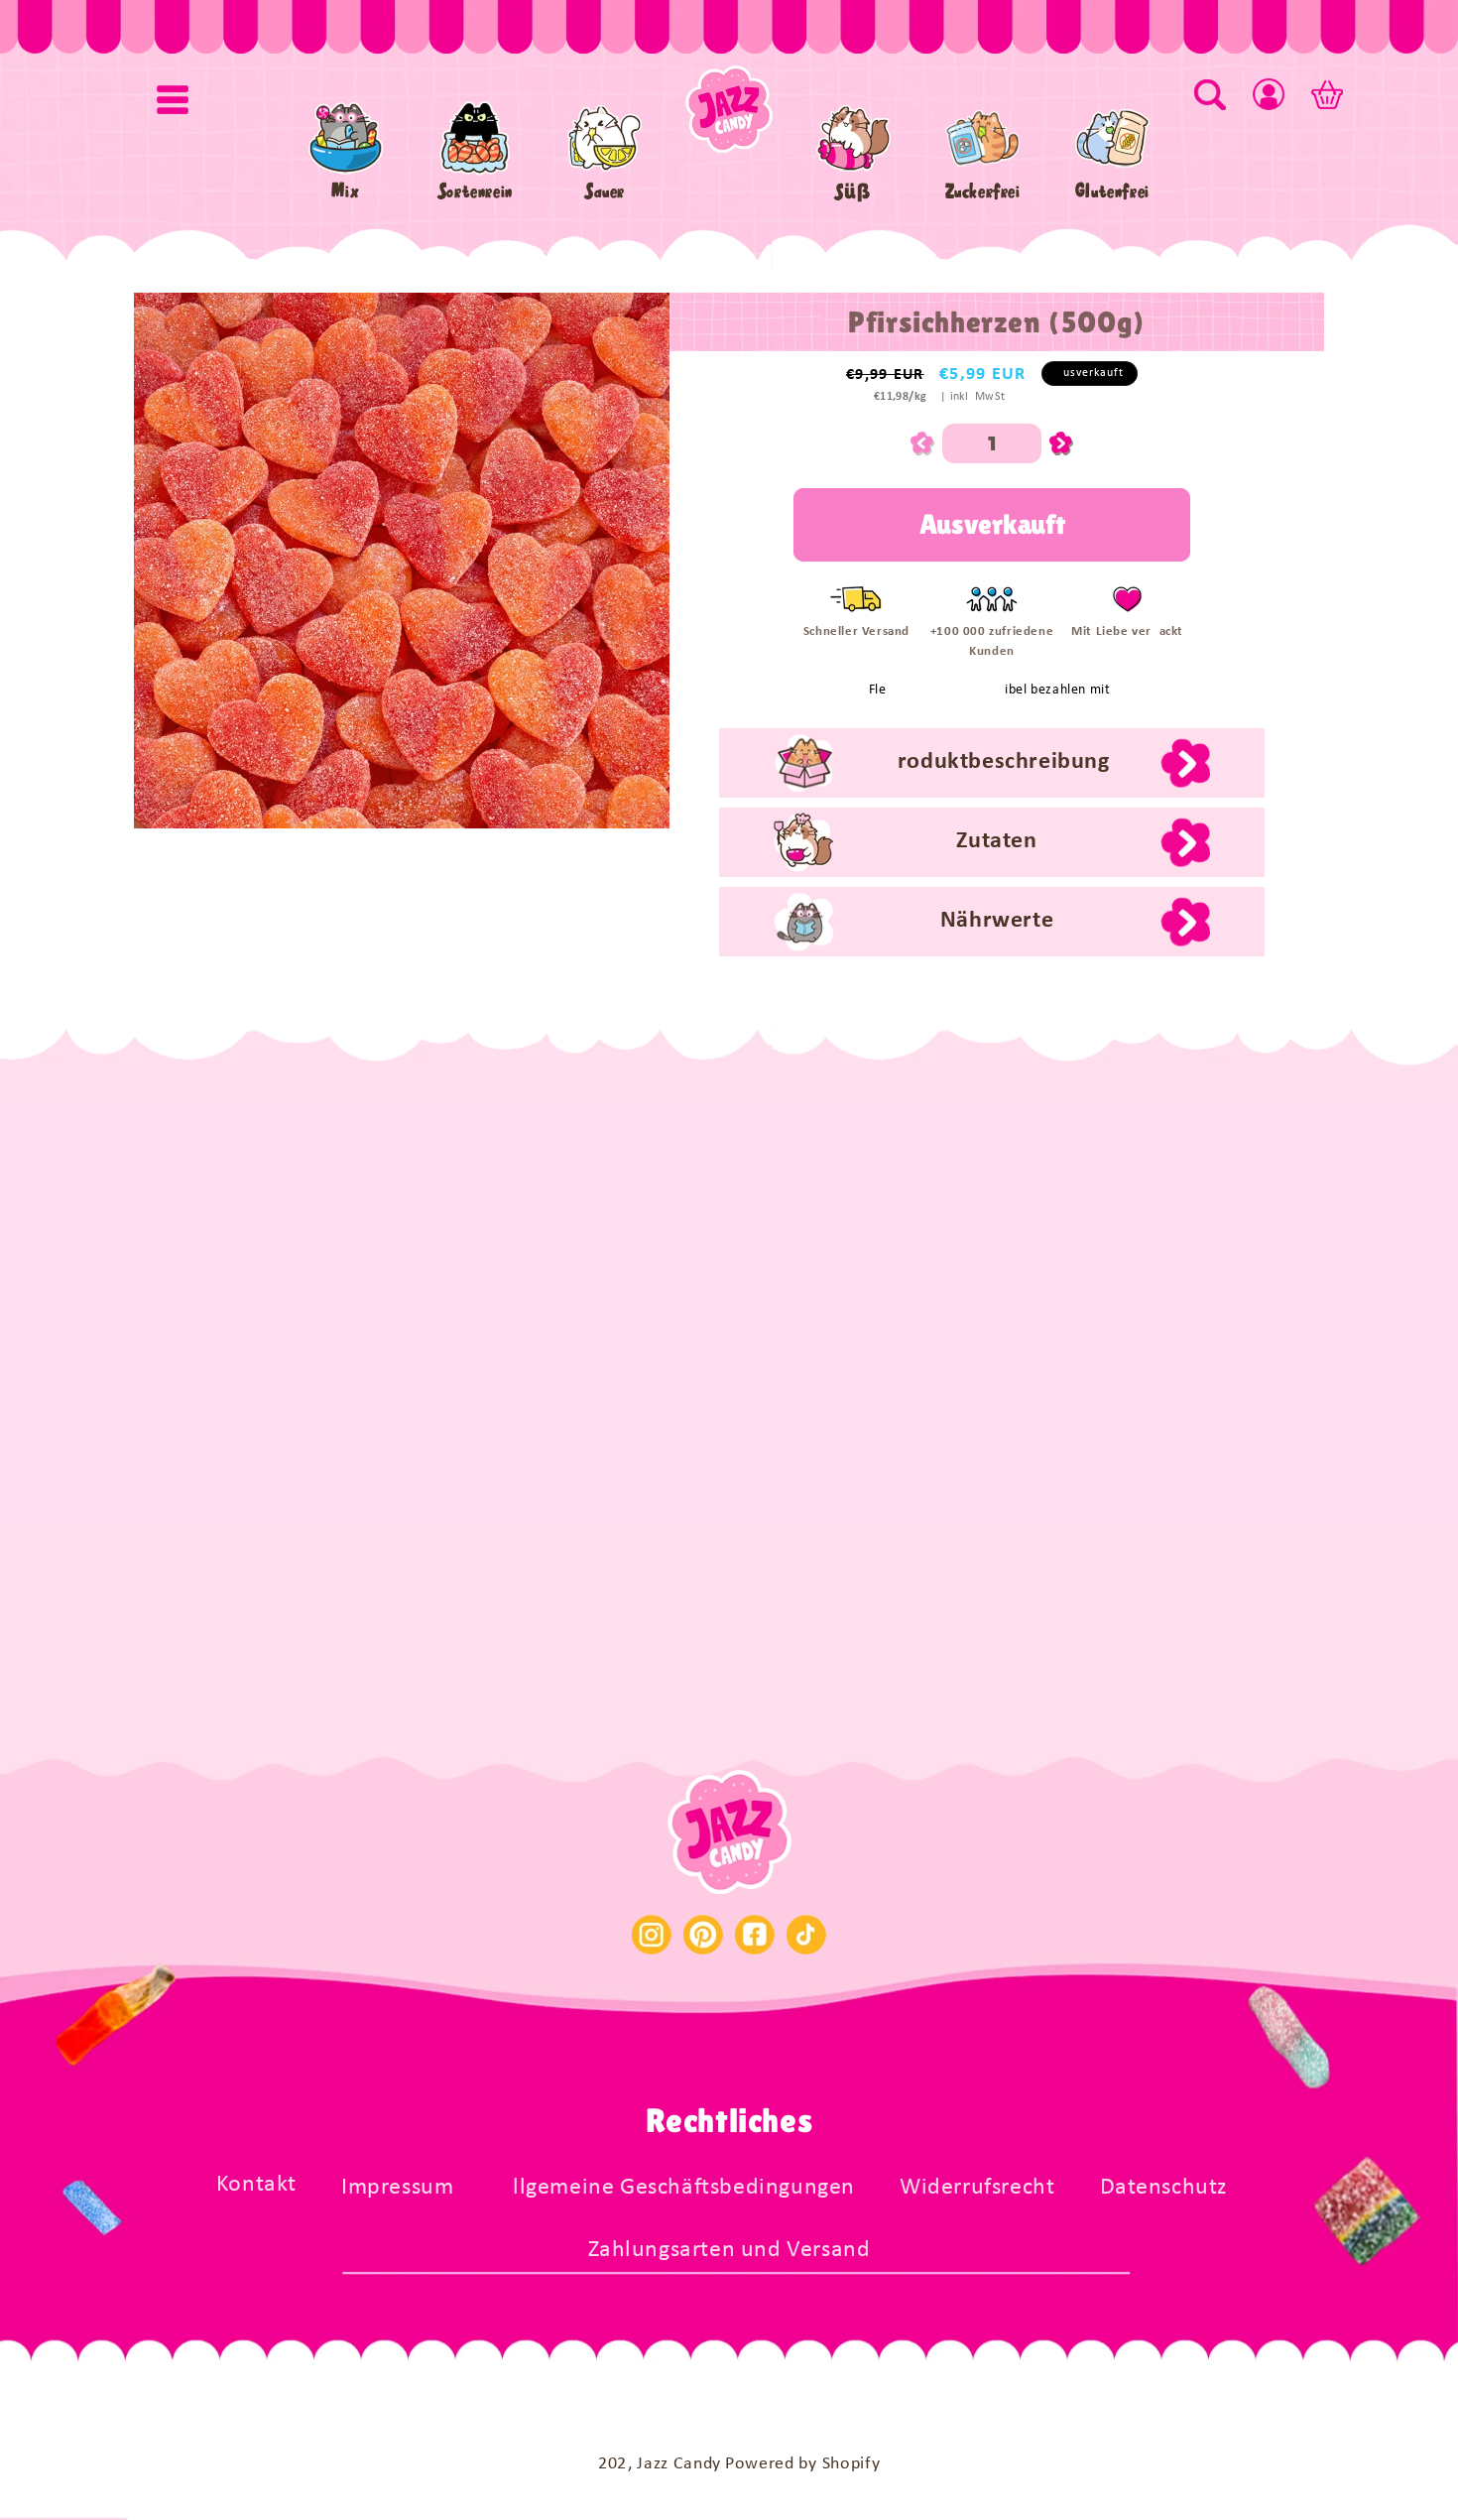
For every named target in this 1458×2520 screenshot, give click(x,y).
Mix (345, 191)
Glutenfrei (1112, 191)
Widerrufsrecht (977, 2188)
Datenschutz (1164, 2188)
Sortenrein (475, 191)
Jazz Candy (679, 2464)
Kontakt (256, 2185)
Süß (853, 191)
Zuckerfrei (983, 191)
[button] (173, 99)
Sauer (605, 191)
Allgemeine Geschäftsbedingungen (676, 2188)
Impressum (397, 2188)
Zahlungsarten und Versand (729, 2250)
